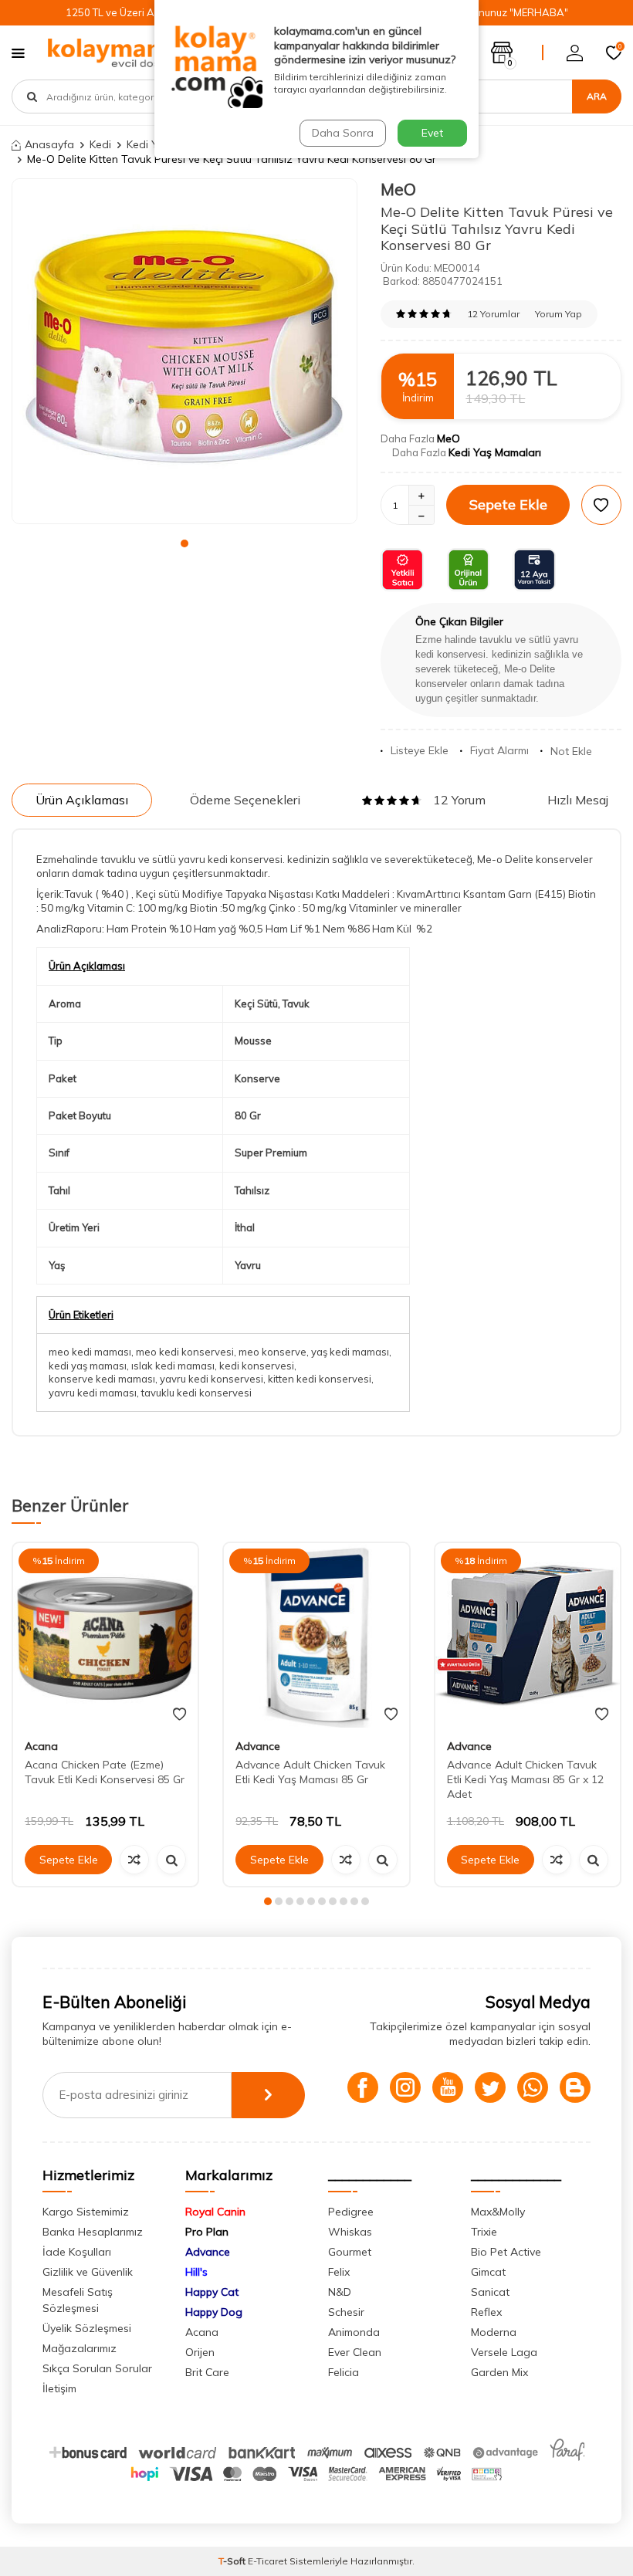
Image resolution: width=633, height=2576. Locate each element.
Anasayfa (49, 144)
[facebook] (363, 2087)
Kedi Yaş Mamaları (495, 452)
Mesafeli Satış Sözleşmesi (78, 2300)
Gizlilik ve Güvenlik (88, 2272)
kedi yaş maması (88, 1366)
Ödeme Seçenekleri (245, 800)
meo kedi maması (90, 1352)
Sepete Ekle (508, 504)
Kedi (100, 144)
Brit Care (207, 2372)
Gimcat (488, 2272)
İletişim (59, 2388)
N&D (340, 2292)
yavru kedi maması (93, 1393)
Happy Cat (212, 2292)
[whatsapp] (533, 2087)
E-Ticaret (267, 2561)
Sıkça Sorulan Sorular (97, 2368)
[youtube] (448, 2087)
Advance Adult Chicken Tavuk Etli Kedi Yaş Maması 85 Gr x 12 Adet (525, 1779)
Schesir (346, 2312)
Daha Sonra (343, 133)
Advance (258, 1746)
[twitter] (490, 2087)
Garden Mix (499, 2372)
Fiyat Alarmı (499, 750)
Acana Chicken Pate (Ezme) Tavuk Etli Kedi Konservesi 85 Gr (105, 1772)
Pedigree (351, 2212)
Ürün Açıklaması (82, 800)
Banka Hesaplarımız (93, 2232)
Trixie (484, 2232)
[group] (184, 351)
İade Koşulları (77, 2252)
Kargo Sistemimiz (86, 2212)
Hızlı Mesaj (578, 800)
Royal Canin (215, 2212)
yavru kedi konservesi (212, 1379)
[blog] (575, 2087)
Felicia (344, 2372)
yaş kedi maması (350, 1352)
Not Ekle (571, 751)
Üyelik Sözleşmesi (87, 2328)
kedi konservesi (257, 1366)
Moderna (494, 2332)
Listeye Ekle (420, 750)
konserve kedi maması (102, 1379)
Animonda (354, 2332)
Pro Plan (207, 2232)
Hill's (196, 2272)
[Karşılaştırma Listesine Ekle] (134, 1860)
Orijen (200, 2352)
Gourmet (350, 2252)
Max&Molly (498, 2212)
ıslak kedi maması (173, 1366)
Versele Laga (504, 2352)
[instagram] (405, 2087)
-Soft (233, 2561)
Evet (432, 133)
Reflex (486, 2312)
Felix (339, 2272)
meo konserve (272, 1352)
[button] (184, 543)
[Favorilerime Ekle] (179, 1715)
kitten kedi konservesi (320, 1379)
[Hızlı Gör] (171, 1860)
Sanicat (490, 2292)
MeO (398, 189)
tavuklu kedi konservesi (196, 1393)
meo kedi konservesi (185, 1352)
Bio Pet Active (506, 2252)
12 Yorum (459, 800)
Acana (41, 1746)
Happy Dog (214, 2312)
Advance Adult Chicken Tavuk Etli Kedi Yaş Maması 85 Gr (310, 1772)
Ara (597, 96)
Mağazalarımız (80, 2348)
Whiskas (350, 2232)
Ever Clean (355, 2352)
